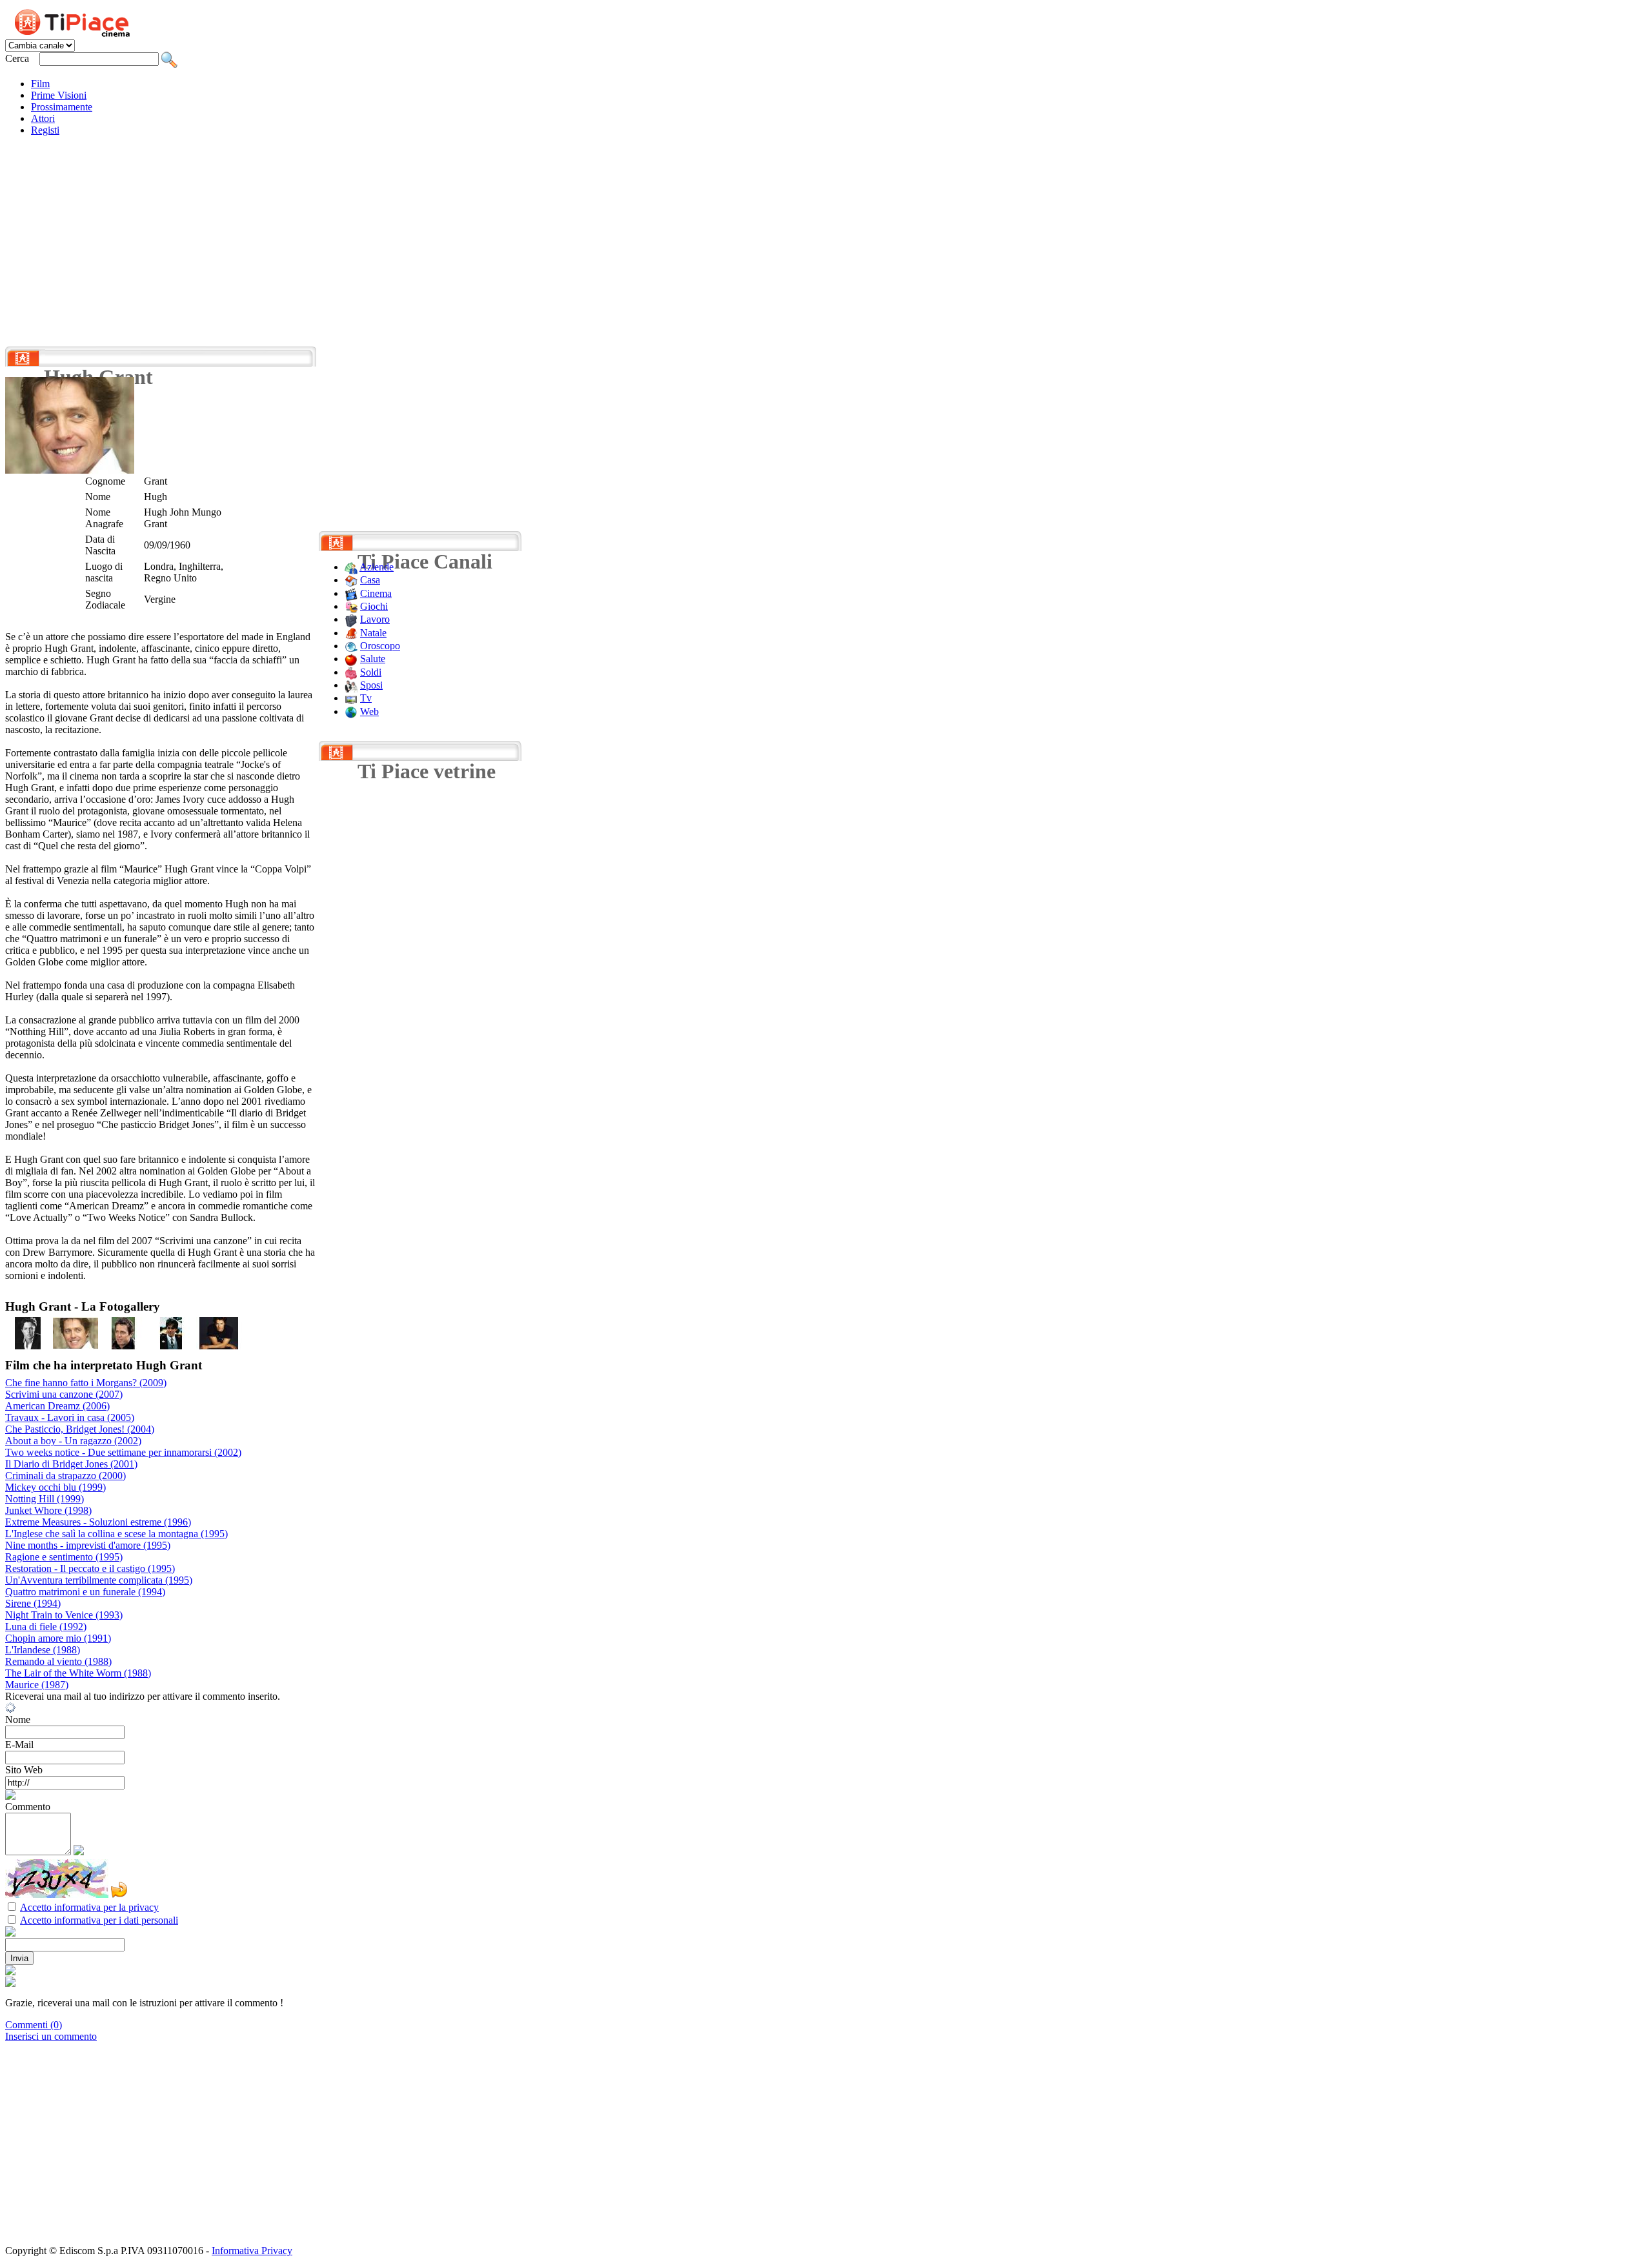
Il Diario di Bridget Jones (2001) (71, 1464)
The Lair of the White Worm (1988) (78, 1673)
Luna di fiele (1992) (46, 1627)
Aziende (377, 567)
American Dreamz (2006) (57, 1406)
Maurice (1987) (37, 1685)
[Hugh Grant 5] (219, 1346)
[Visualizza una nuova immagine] (119, 1890)
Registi (45, 130)
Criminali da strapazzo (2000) (65, 1476)
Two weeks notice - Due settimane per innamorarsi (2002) (123, 1452)
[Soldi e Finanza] (351, 672)
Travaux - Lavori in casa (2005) (70, 1417)
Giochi (374, 606)
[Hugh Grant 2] (76, 1346)
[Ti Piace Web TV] (351, 698)
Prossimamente (62, 107)
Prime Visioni (59, 95)
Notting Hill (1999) (45, 1499)
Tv (366, 698)
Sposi (371, 685)
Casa (370, 580)
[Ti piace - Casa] (351, 580)
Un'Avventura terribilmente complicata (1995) (99, 1580)
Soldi (371, 672)
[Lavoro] (351, 619)
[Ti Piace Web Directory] (351, 711)
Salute (373, 659)
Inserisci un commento (51, 2036)
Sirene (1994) (33, 1603)
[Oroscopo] (351, 646)
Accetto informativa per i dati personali (99, 1920)
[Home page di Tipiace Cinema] (79, 21)
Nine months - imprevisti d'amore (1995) (88, 1545)
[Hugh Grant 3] (123, 1346)
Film (40, 84)
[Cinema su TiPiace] (351, 593)
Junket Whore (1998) (48, 1510)
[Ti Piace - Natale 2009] (351, 633)
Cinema (376, 593)
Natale (373, 633)
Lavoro (375, 619)
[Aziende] (351, 567)
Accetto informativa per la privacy (89, 1907)
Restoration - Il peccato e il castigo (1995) (90, 1568)
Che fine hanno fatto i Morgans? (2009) (86, 1383)
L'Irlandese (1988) (43, 1650)
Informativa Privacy (252, 2251)
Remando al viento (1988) (58, 1661)
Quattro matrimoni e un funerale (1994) (85, 1592)
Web (369, 711)
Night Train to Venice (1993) (64, 1615)
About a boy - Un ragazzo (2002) (73, 1441)
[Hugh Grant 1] (28, 1346)
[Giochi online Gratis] (351, 606)
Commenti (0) (34, 2025)
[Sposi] (351, 685)
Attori (43, 118)
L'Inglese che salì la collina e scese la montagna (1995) (116, 1534)
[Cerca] (169, 58)
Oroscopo (380, 646)
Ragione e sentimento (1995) (64, 1557)
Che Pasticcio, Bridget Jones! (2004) (80, 1429)
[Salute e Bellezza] (351, 659)
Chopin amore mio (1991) (58, 1638)
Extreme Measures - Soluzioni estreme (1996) (98, 1522)
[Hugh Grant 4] (171, 1346)
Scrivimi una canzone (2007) (64, 1394)
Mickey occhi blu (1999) (55, 1487)
